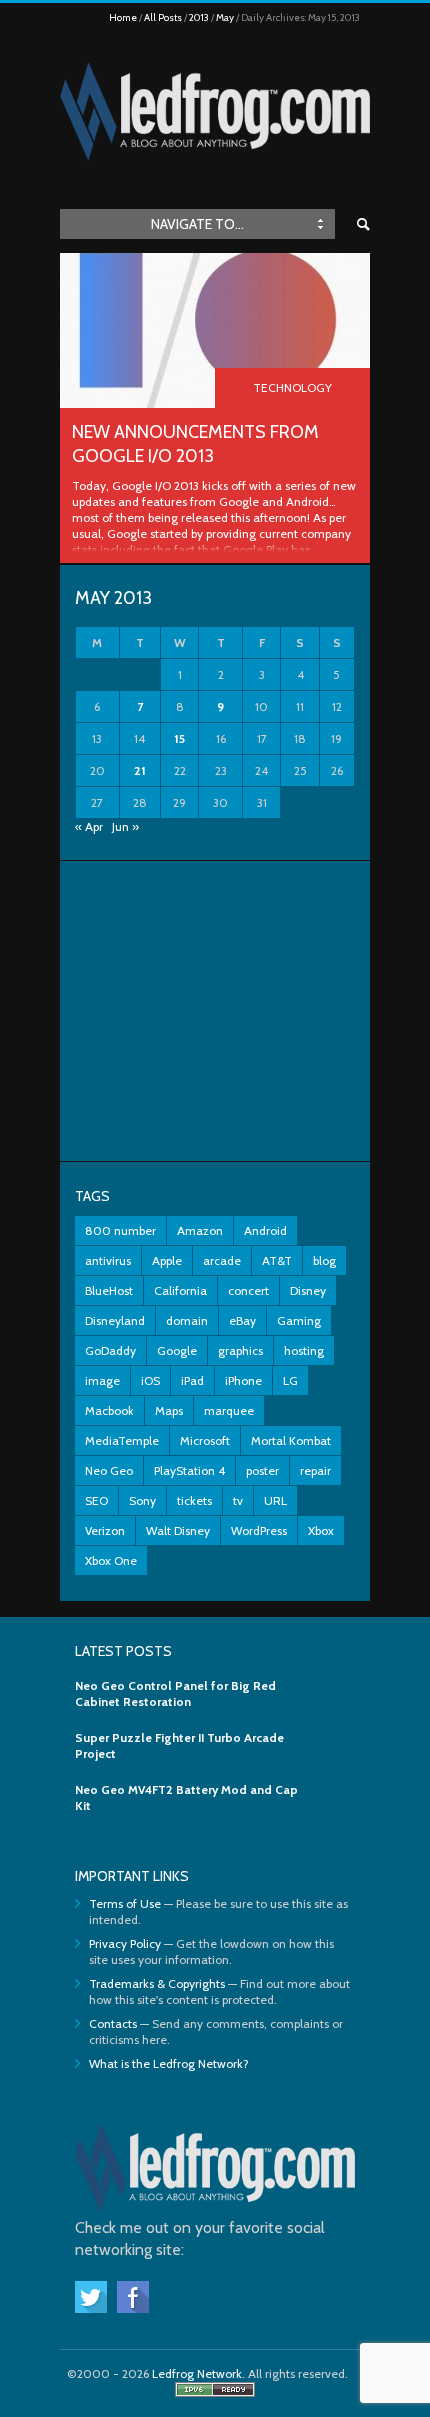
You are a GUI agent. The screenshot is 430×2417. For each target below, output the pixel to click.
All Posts (163, 17)
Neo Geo (109, 1470)
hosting (304, 1350)
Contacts (113, 2023)
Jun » (125, 826)
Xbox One (111, 1560)
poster (262, 1470)
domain (187, 1320)
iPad (192, 1380)
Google (177, 1350)
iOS (150, 1380)
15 (179, 738)
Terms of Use (125, 1903)
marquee (229, 1410)
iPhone (243, 1380)
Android (265, 1230)
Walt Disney (178, 1530)
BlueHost (109, 1290)
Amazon (200, 1230)
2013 (199, 17)
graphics (240, 1350)
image (102, 1380)
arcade (222, 1260)
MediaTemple (122, 1440)
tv (238, 1500)
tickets (194, 1500)
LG (290, 1380)
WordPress (259, 1530)
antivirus (108, 1260)
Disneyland (115, 1320)
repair (315, 1470)
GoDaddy (110, 1350)
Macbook (109, 1410)
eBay (242, 1320)
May (225, 17)
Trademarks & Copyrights (157, 1983)
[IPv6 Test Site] (215, 2392)
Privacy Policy (125, 1943)
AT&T (277, 1260)
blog (324, 1260)
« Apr (89, 826)
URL (275, 1500)
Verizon (105, 1530)
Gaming (299, 1320)
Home (123, 17)
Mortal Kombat (291, 1440)
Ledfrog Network (197, 2373)
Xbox (321, 1530)
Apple (167, 1260)
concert (248, 1290)
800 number (120, 1230)
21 (140, 770)
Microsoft (205, 1440)
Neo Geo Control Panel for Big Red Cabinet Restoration (175, 1693)
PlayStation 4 (189, 1470)
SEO (96, 1500)
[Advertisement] (215, 1011)
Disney (308, 1290)
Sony (142, 1500)
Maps (169, 1410)
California (180, 1290)
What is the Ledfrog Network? (169, 2063)
